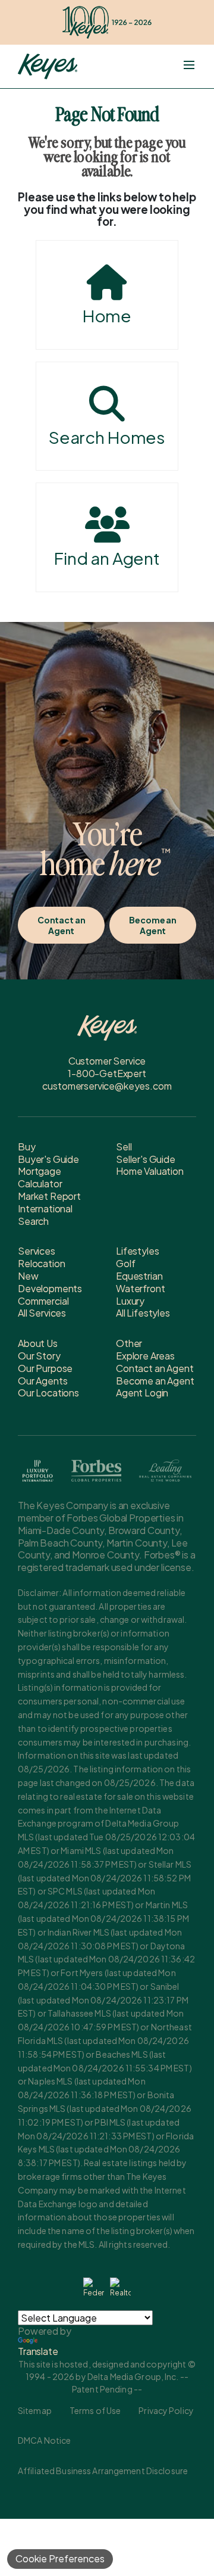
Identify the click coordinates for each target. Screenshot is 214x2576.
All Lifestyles (143, 1313)
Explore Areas (145, 1356)
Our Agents (43, 1381)
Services (37, 1251)
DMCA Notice (44, 2440)
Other (129, 1343)
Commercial (43, 1301)
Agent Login (142, 1393)
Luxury (130, 1301)
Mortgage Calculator (40, 1177)
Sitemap (35, 2410)
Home (107, 315)
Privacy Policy (166, 2410)
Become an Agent (153, 925)
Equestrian (139, 1276)
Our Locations (48, 1393)
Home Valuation (150, 1171)
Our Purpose (45, 1368)
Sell (124, 1147)
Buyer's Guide (48, 1159)
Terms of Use (95, 2410)
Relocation (41, 1263)
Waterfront (140, 1288)
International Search (45, 1215)
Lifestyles (137, 1251)
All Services (42, 1313)
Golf (125, 1263)
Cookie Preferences (60, 2558)
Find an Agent (107, 558)
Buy (27, 1147)
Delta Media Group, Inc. (133, 2376)
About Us (38, 1343)
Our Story (39, 1356)
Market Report (49, 1196)
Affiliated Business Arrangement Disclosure (103, 2471)
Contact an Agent (62, 925)
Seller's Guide (146, 1159)
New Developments (50, 1282)
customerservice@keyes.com (107, 1086)
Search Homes (107, 437)
